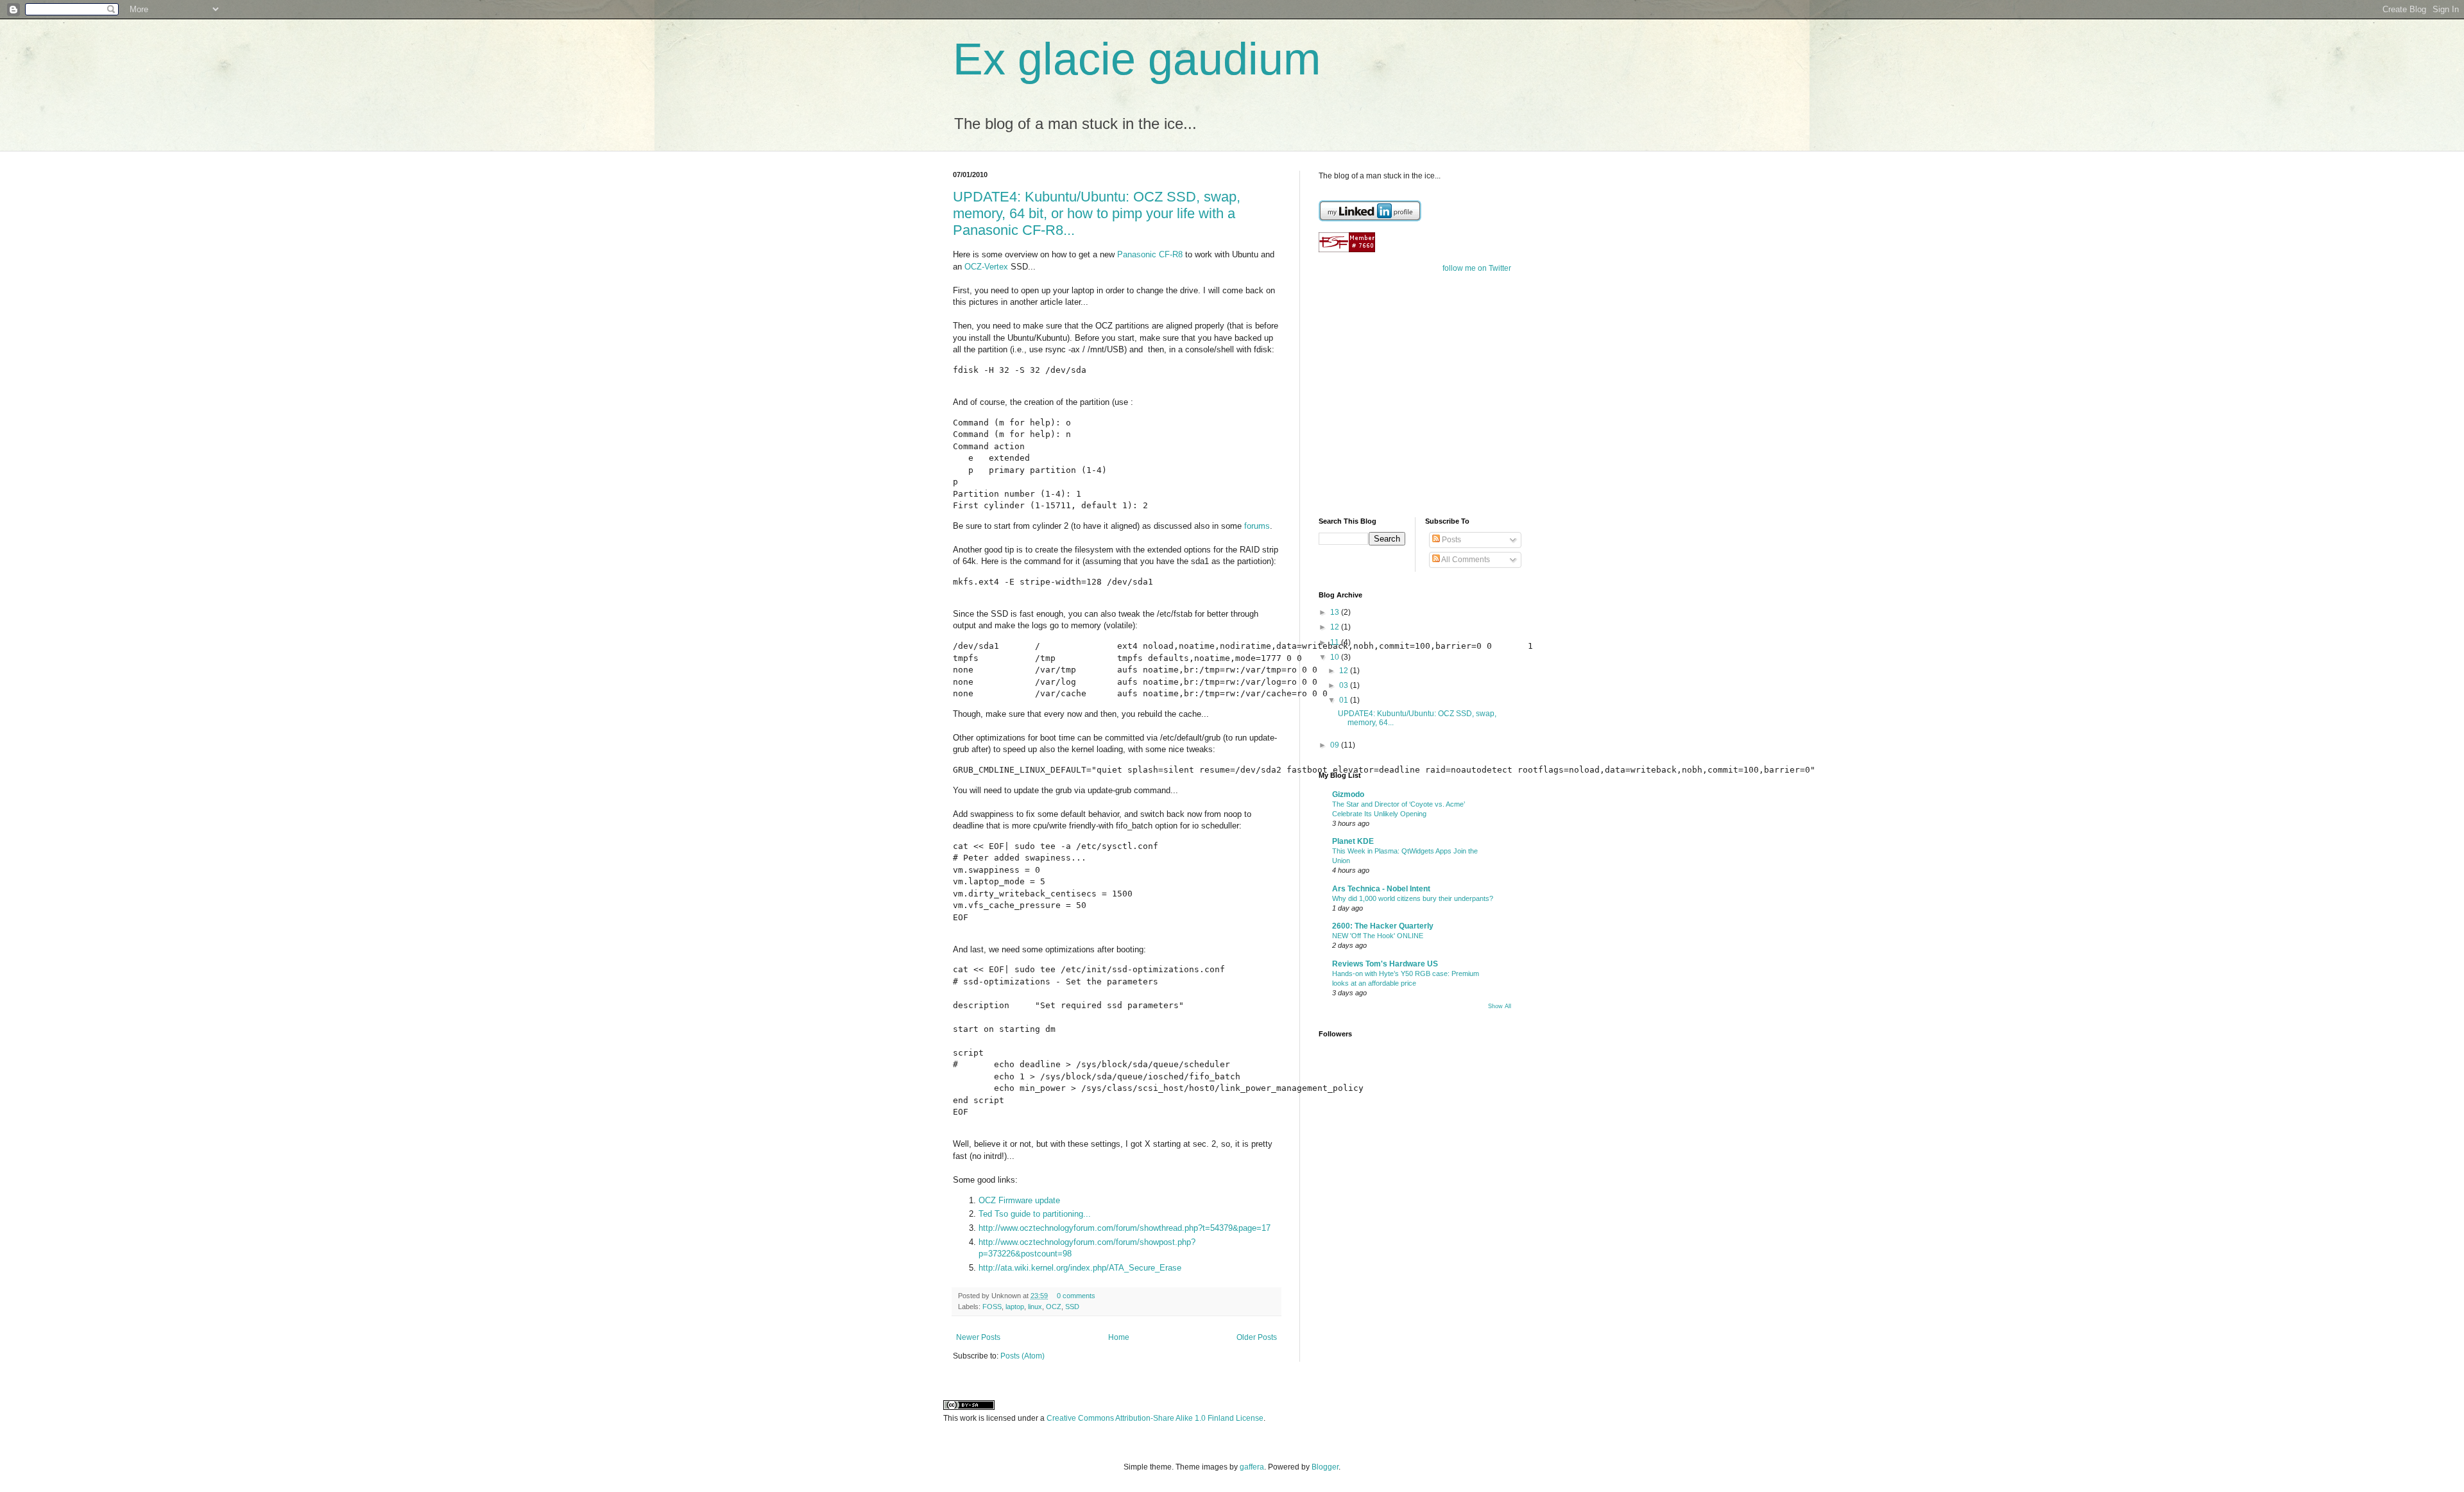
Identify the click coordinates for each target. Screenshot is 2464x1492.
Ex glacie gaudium (1137, 59)
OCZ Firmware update (1019, 1200)
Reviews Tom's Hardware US (1385, 964)
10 (1336, 657)
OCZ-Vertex (986, 267)
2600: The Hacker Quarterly (1383, 926)
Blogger (1325, 1467)
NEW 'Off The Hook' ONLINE (1378, 936)
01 (1345, 700)
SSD (1072, 1307)
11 (1336, 642)
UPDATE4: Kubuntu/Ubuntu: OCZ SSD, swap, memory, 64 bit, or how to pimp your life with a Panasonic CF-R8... (1097, 213)
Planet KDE (1353, 841)
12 (1336, 627)
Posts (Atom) (1022, 1356)
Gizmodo (1348, 794)
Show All (1500, 1006)
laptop (1015, 1307)
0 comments (1076, 1296)
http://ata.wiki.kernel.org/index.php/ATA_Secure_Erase (1080, 1268)
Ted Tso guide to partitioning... (1035, 1214)
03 (1345, 685)
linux (1035, 1307)
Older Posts (1257, 1337)
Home (1119, 1337)
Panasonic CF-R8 (1150, 254)
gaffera (1252, 1467)
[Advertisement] (1399, 415)
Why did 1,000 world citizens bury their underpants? (1413, 898)
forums (1257, 526)
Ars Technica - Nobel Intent (1381, 889)
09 (1336, 745)
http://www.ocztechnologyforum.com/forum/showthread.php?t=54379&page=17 (1125, 1228)
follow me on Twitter (1477, 268)
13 (1336, 612)
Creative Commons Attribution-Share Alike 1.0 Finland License (1155, 1418)
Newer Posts (978, 1337)
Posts (1450, 540)
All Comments (1465, 560)
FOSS (992, 1307)
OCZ (1054, 1307)
